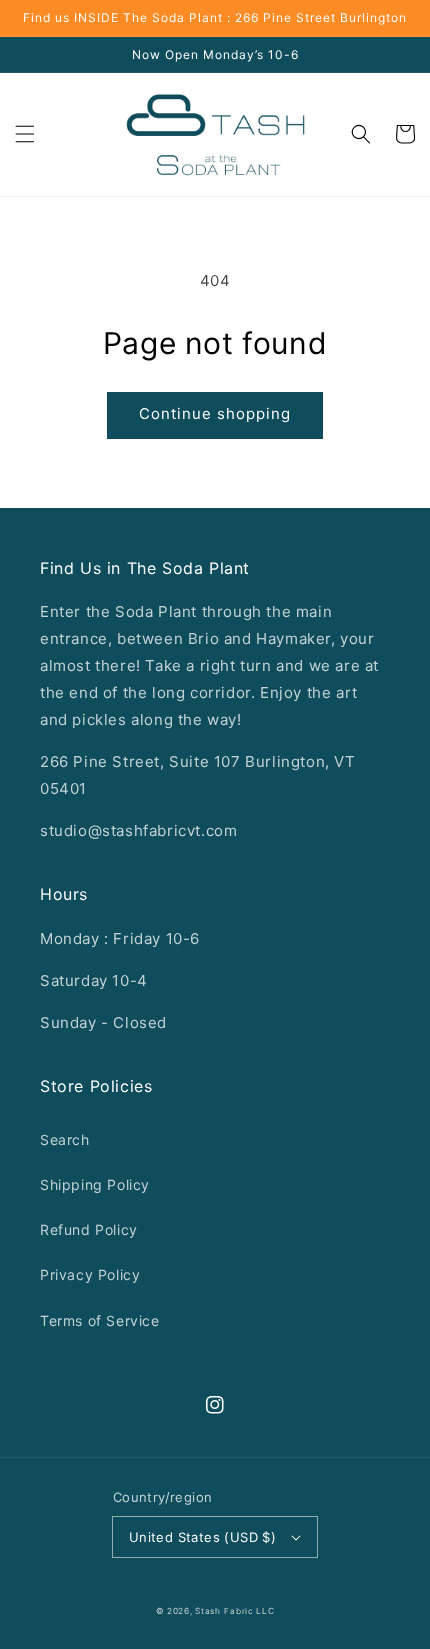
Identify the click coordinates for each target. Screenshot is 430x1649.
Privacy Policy (90, 1274)
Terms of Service (100, 1320)
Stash (208, 1611)
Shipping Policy (95, 1184)
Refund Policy (89, 1229)
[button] (25, 134)
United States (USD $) (202, 1537)
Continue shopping (215, 413)
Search (65, 1139)
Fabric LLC (249, 1611)
